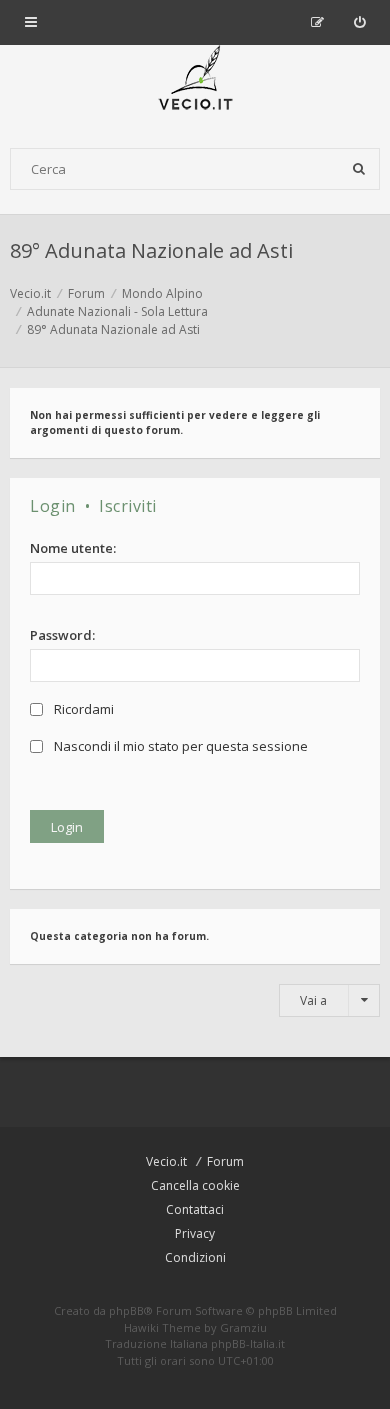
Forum (225, 1161)
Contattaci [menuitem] (195, 1209)
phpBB (126, 1310)
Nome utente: (73, 548)
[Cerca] (359, 169)
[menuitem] (359, 22)
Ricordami (82, 709)
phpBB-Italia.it (248, 1343)
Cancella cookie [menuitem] (195, 1185)
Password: (62, 635)
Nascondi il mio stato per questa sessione (179, 746)
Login (53, 506)
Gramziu (243, 1327)
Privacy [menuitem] (195, 1233)
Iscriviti (128, 506)
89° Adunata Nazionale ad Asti (151, 250)
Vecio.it (166, 1161)
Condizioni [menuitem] (195, 1257)
